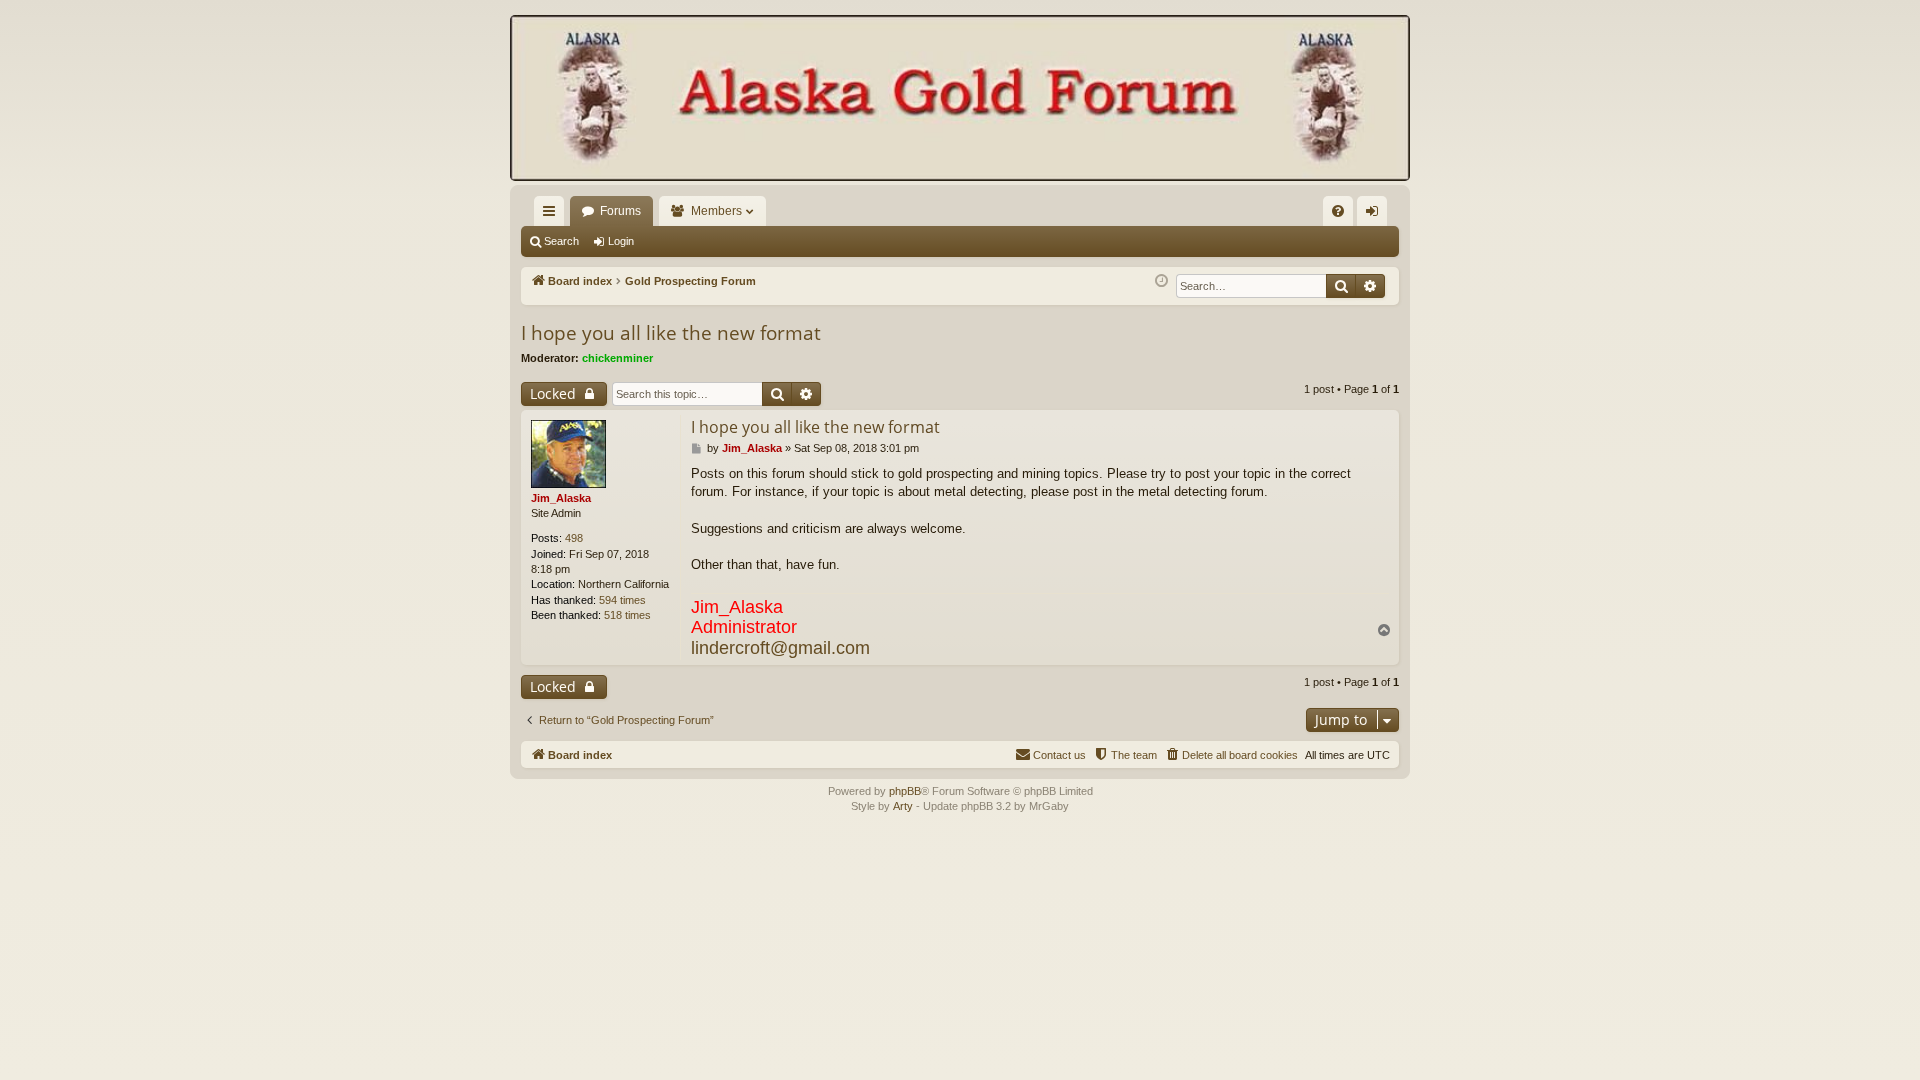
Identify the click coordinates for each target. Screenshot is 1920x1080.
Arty (903, 806)
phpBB (905, 791)
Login (621, 241)
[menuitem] (1338, 211)
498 (574, 538)
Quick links (553, 215)
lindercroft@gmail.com (780, 648)
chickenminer (617, 358)
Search (561, 241)
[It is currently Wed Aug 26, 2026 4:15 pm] (1161, 281)
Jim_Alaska (561, 498)
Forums (620, 211)
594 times (622, 600)
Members (716, 211)
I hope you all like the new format (671, 333)
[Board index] (960, 100)
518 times (627, 615)
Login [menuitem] (1376, 215)
